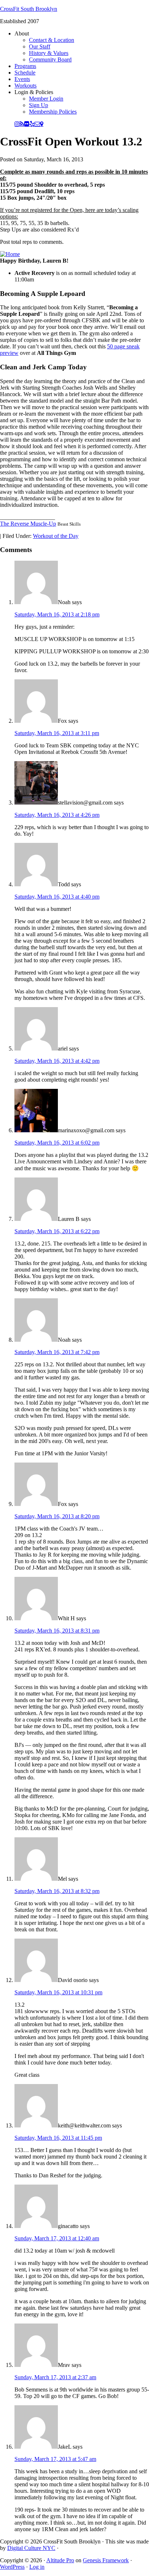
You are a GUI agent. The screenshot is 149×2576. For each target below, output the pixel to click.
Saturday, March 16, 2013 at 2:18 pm (57, 614)
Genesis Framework (106, 2560)
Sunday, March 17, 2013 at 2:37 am (55, 2377)
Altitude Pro (60, 2560)
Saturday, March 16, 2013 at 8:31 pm (57, 1631)
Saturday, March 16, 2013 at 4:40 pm (57, 897)
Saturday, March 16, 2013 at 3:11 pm (57, 733)
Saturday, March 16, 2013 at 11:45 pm (58, 2138)
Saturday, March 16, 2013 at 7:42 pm (57, 1352)
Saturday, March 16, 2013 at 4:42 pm (57, 1061)
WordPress (12, 2567)
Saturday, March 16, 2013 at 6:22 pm (57, 1231)
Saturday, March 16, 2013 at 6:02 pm (57, 1143)
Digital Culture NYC (31, 2548)
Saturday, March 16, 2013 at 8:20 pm (57, 1516)
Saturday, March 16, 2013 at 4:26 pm (57, 815)
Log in (37, 2567)
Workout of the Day (56, 536)
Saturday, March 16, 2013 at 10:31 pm (58, 1992)
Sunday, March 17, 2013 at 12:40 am (57, 2238)
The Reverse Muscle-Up (28, 524)
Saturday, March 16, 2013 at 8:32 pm (57, 1891)
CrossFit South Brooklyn (29, 9)
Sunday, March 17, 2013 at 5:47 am (55, 2459)
